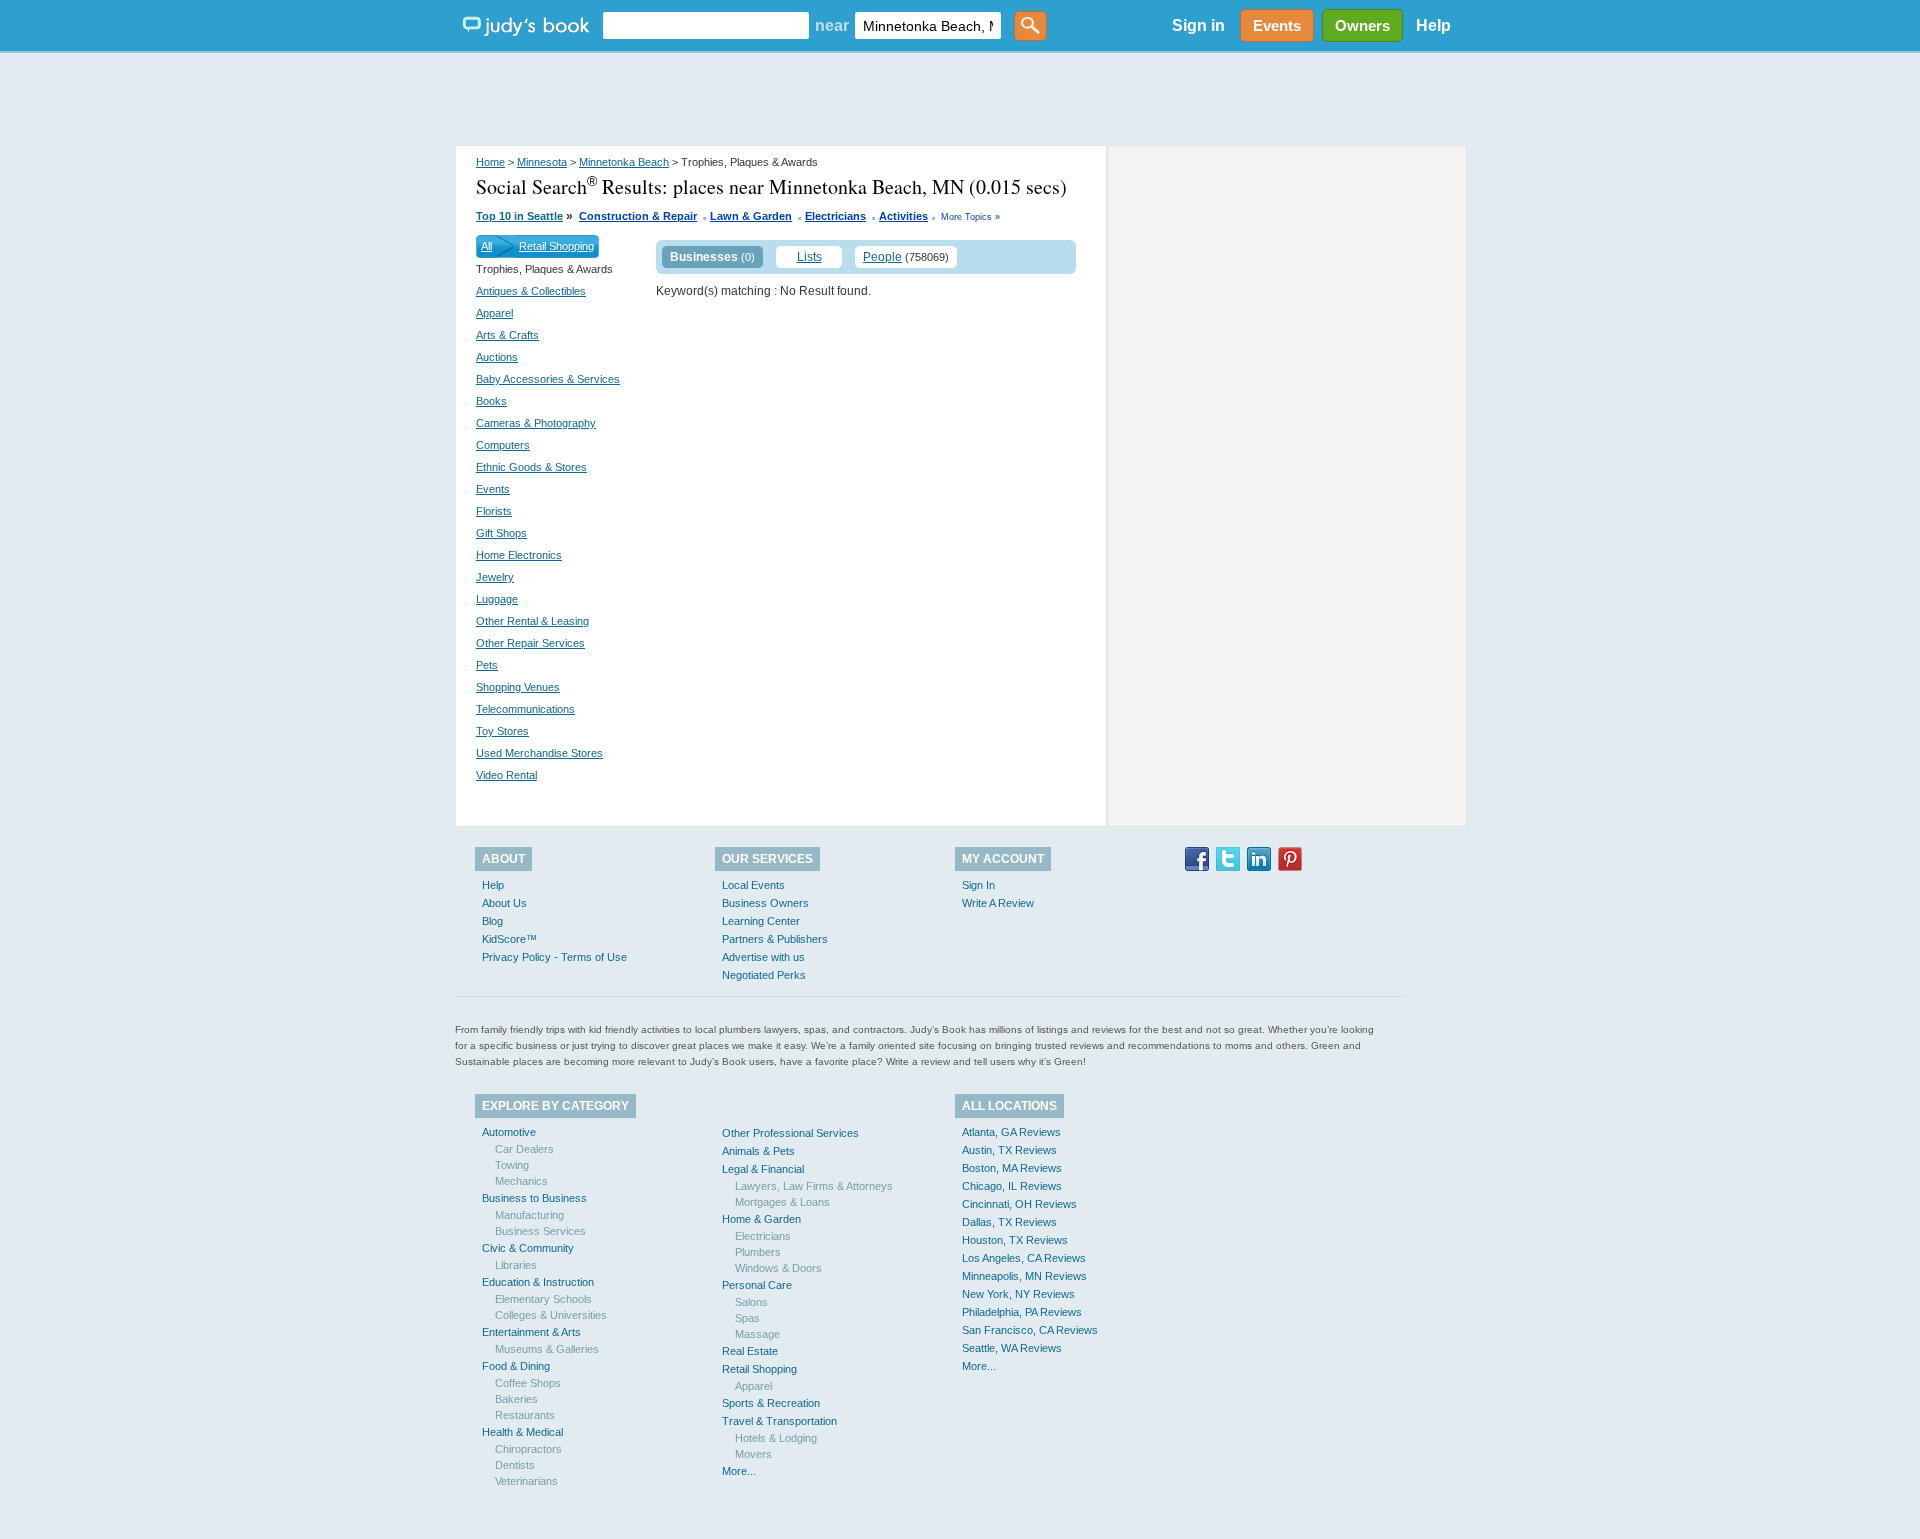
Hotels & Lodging (776, 1438)
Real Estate (750, 1351)
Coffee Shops (528, 1383)
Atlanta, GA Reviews (1011, 1132)
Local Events (753, 885)
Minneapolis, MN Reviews (1024, 1276)
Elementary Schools (543, 1299)
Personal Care (757, 1285)
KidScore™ (509, 939)
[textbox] (706, 25)
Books (491, 401)
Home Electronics (519, 555)
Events (493, 489)
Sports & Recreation (771, 1403)
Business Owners (765, 903)
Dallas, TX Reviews (1009, 1222)
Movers (753, 1454)
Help (1433, 25)
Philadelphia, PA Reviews (1022, 1312)
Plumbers (758, 1252)
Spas (747, 1318)
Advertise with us (763, 957)
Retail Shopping (556, 246)
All (486, 246)
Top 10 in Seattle (519, 216)
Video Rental (506, 775)
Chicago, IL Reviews (1012, 1186)
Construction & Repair (638, 216)
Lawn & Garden (751, 216)
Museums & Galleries (547, 1349)
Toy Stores (502, 731)
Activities (903, 216)
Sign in (1198, 25)
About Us (504, 903)
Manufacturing (529, 1215)
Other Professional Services (790, 1133)
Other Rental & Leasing (532, 621)
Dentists (515, 1465)
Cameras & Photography (536, 423)
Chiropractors (528, 1449)
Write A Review (998, 903)
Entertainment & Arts (531, 1332)
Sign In (978, 885)
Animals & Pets (758, 1151)
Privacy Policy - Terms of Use (554, 957)
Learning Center (761, 921)
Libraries (516, 1265)
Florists (494, 511)
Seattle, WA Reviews (1012, 1348)
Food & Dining (516, 1366)
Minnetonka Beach (624, 162)
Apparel (494, 313)
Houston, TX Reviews (1015, 1240)
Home (490, 162)
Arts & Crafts (507, 335)
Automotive (509, 1132)
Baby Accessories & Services (548, 379)
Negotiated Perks (764, 975)
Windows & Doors (778, 1268)
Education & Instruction (538, 1282)
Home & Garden (761, 1219)
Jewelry (495, 577)
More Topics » (970, 217)
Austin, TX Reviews (1009, 1150)
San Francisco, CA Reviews (1030, 1330)
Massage (757, 1334)
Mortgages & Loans (782, 1202)
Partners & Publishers (775, 939)
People (882, 257)
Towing (512, 1165)
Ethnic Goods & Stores (531, 467)
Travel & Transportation (779, 1421)
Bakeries (516, 1399)
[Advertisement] (960, 100)
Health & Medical (522, 1432)
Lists (809, 257)
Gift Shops (501, 533)
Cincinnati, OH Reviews (1019, 1204)
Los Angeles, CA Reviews (1024, 1258)
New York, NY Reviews (1018, 1294)
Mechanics (521, 1181)
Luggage (497, 599)
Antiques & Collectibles (531, 291)
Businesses (704, 257)
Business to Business (534, 1198)
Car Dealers (524, 1149)
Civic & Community (528, 1248)
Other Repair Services (530, 643)
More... (739, 1471)
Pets (487, 665)
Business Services (540, 1231)
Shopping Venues (518, 687)
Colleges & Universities (551, 1315)
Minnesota (542, 162)
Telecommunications (525, 709)
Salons (751, 1302)
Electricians (835, 216)
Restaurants (525, 1415)
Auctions (497, 357)
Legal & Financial (763, 1169)
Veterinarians (526, 1481)
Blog (492, 921)
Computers (503, 445)
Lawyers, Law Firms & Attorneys (814, 1186)
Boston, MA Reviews (1012, 1168)
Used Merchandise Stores (539, 753)
